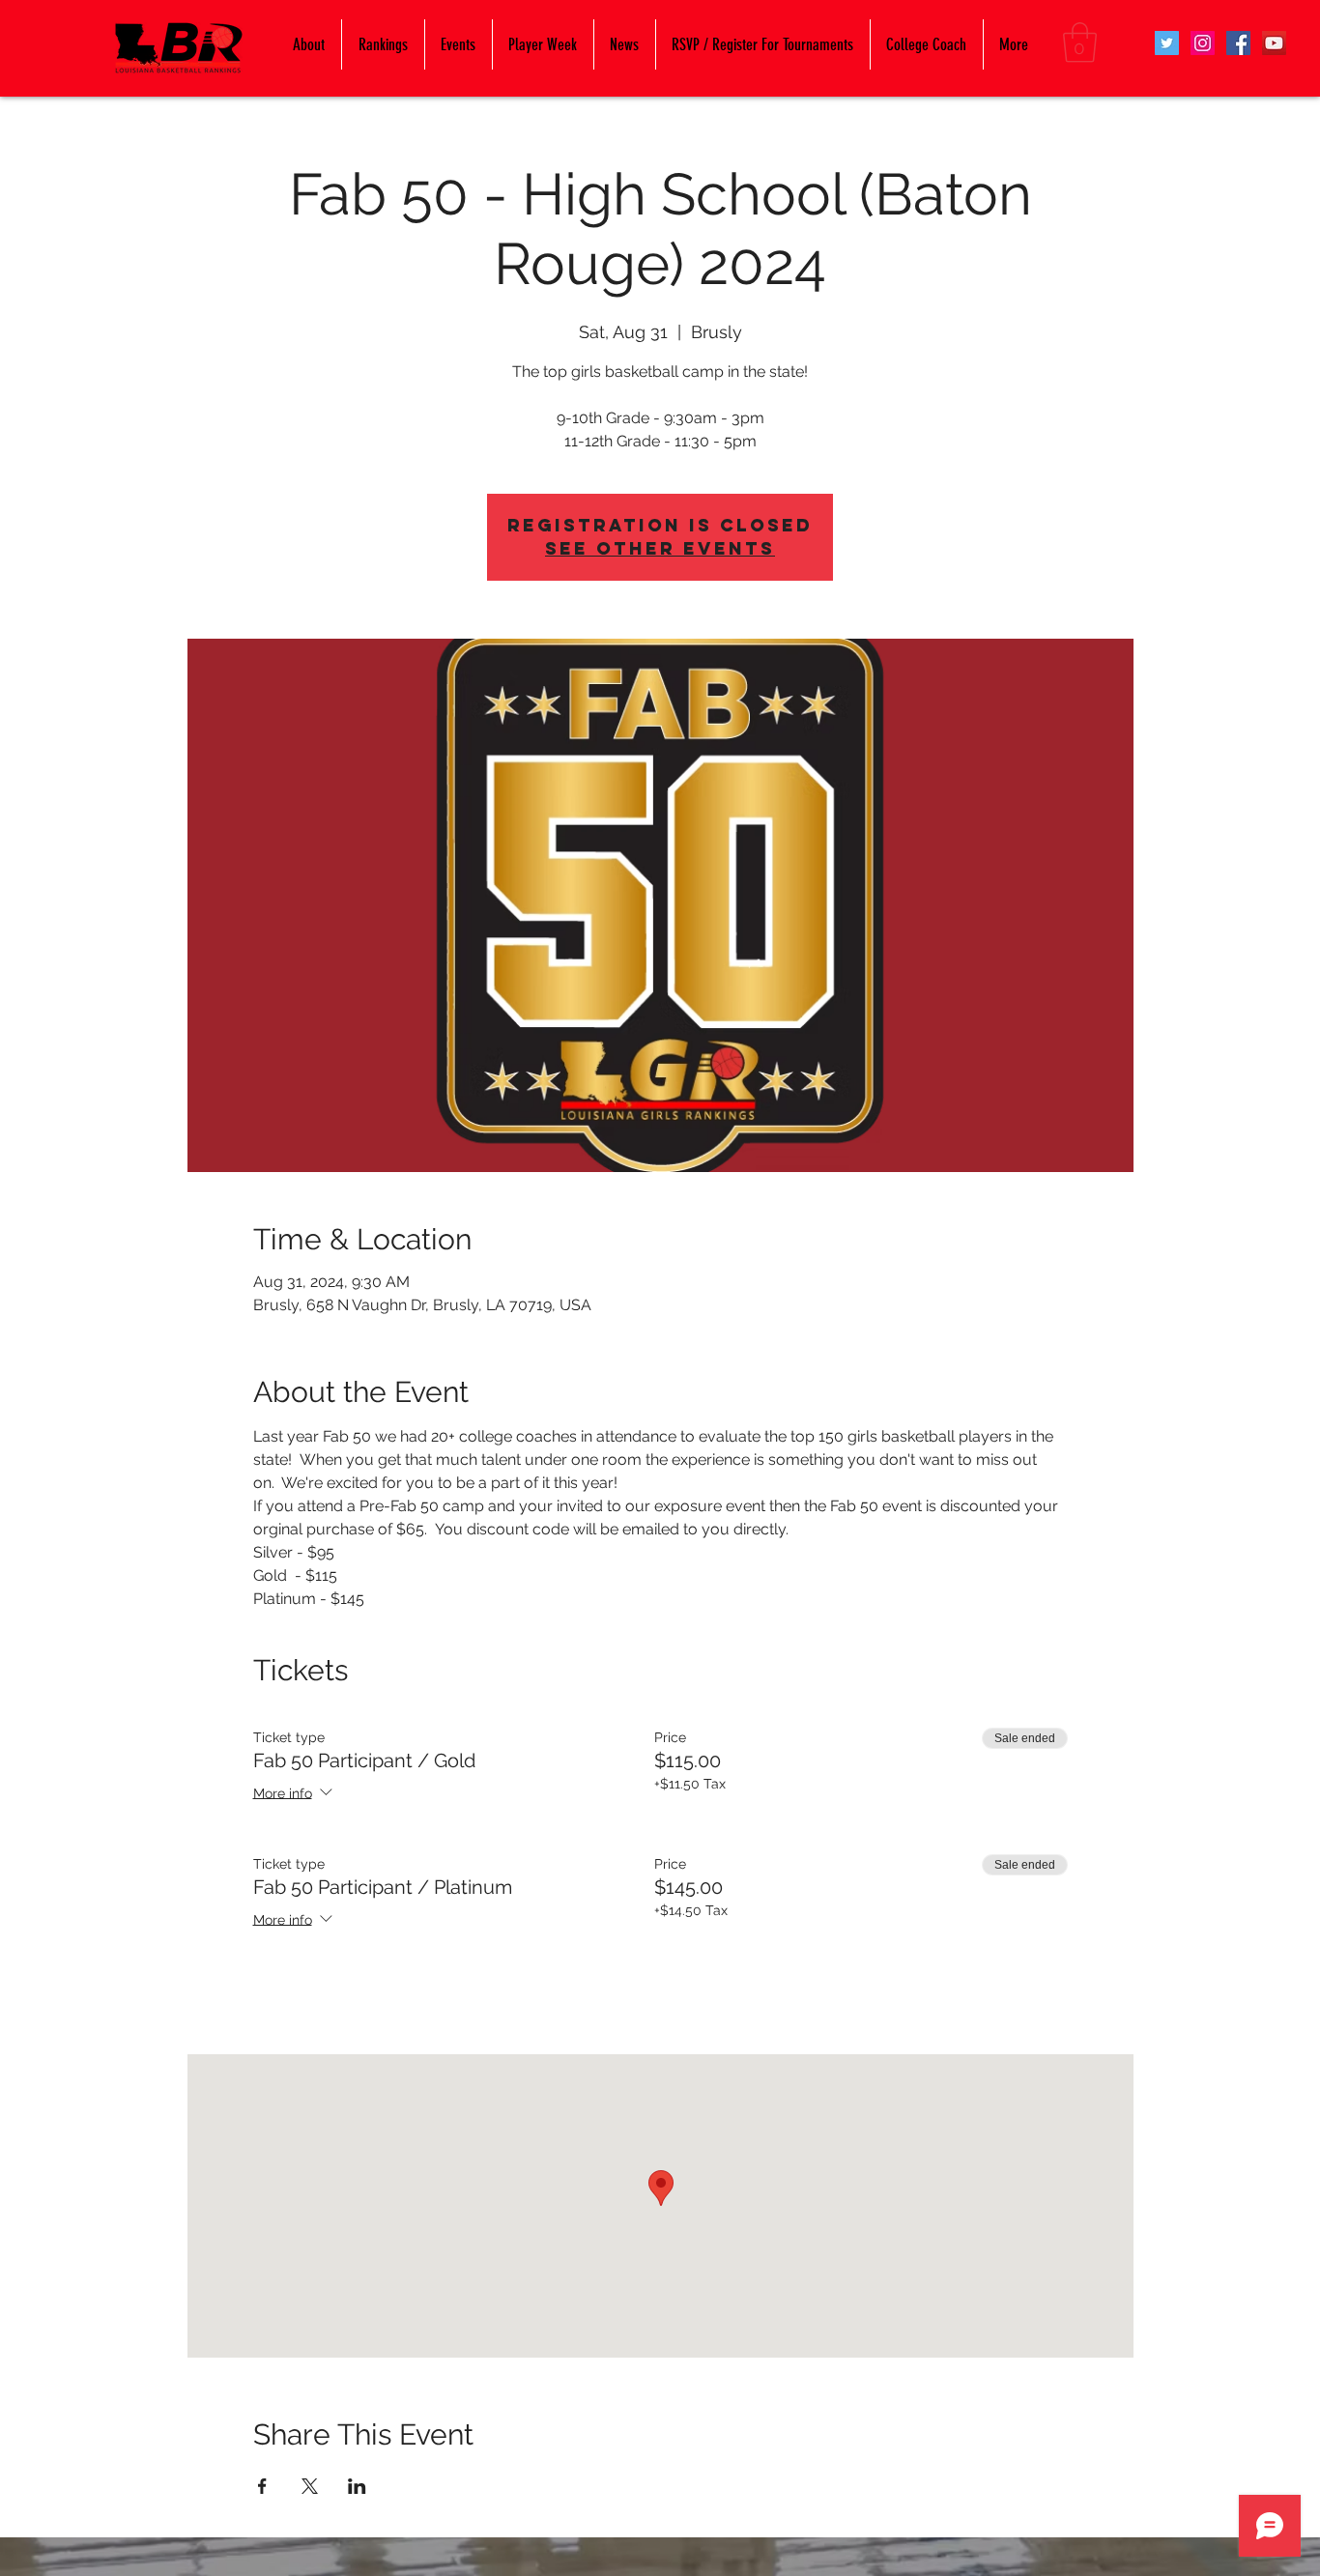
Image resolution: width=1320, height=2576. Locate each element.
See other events (660, 548)
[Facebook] (1238, 43)
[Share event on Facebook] (262, 2486)
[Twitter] (1167, 43)
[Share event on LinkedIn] (357, 2486)
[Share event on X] (310, 2486)
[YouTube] (1274, 43)
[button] (1080, 43)
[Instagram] (1203, 43)
